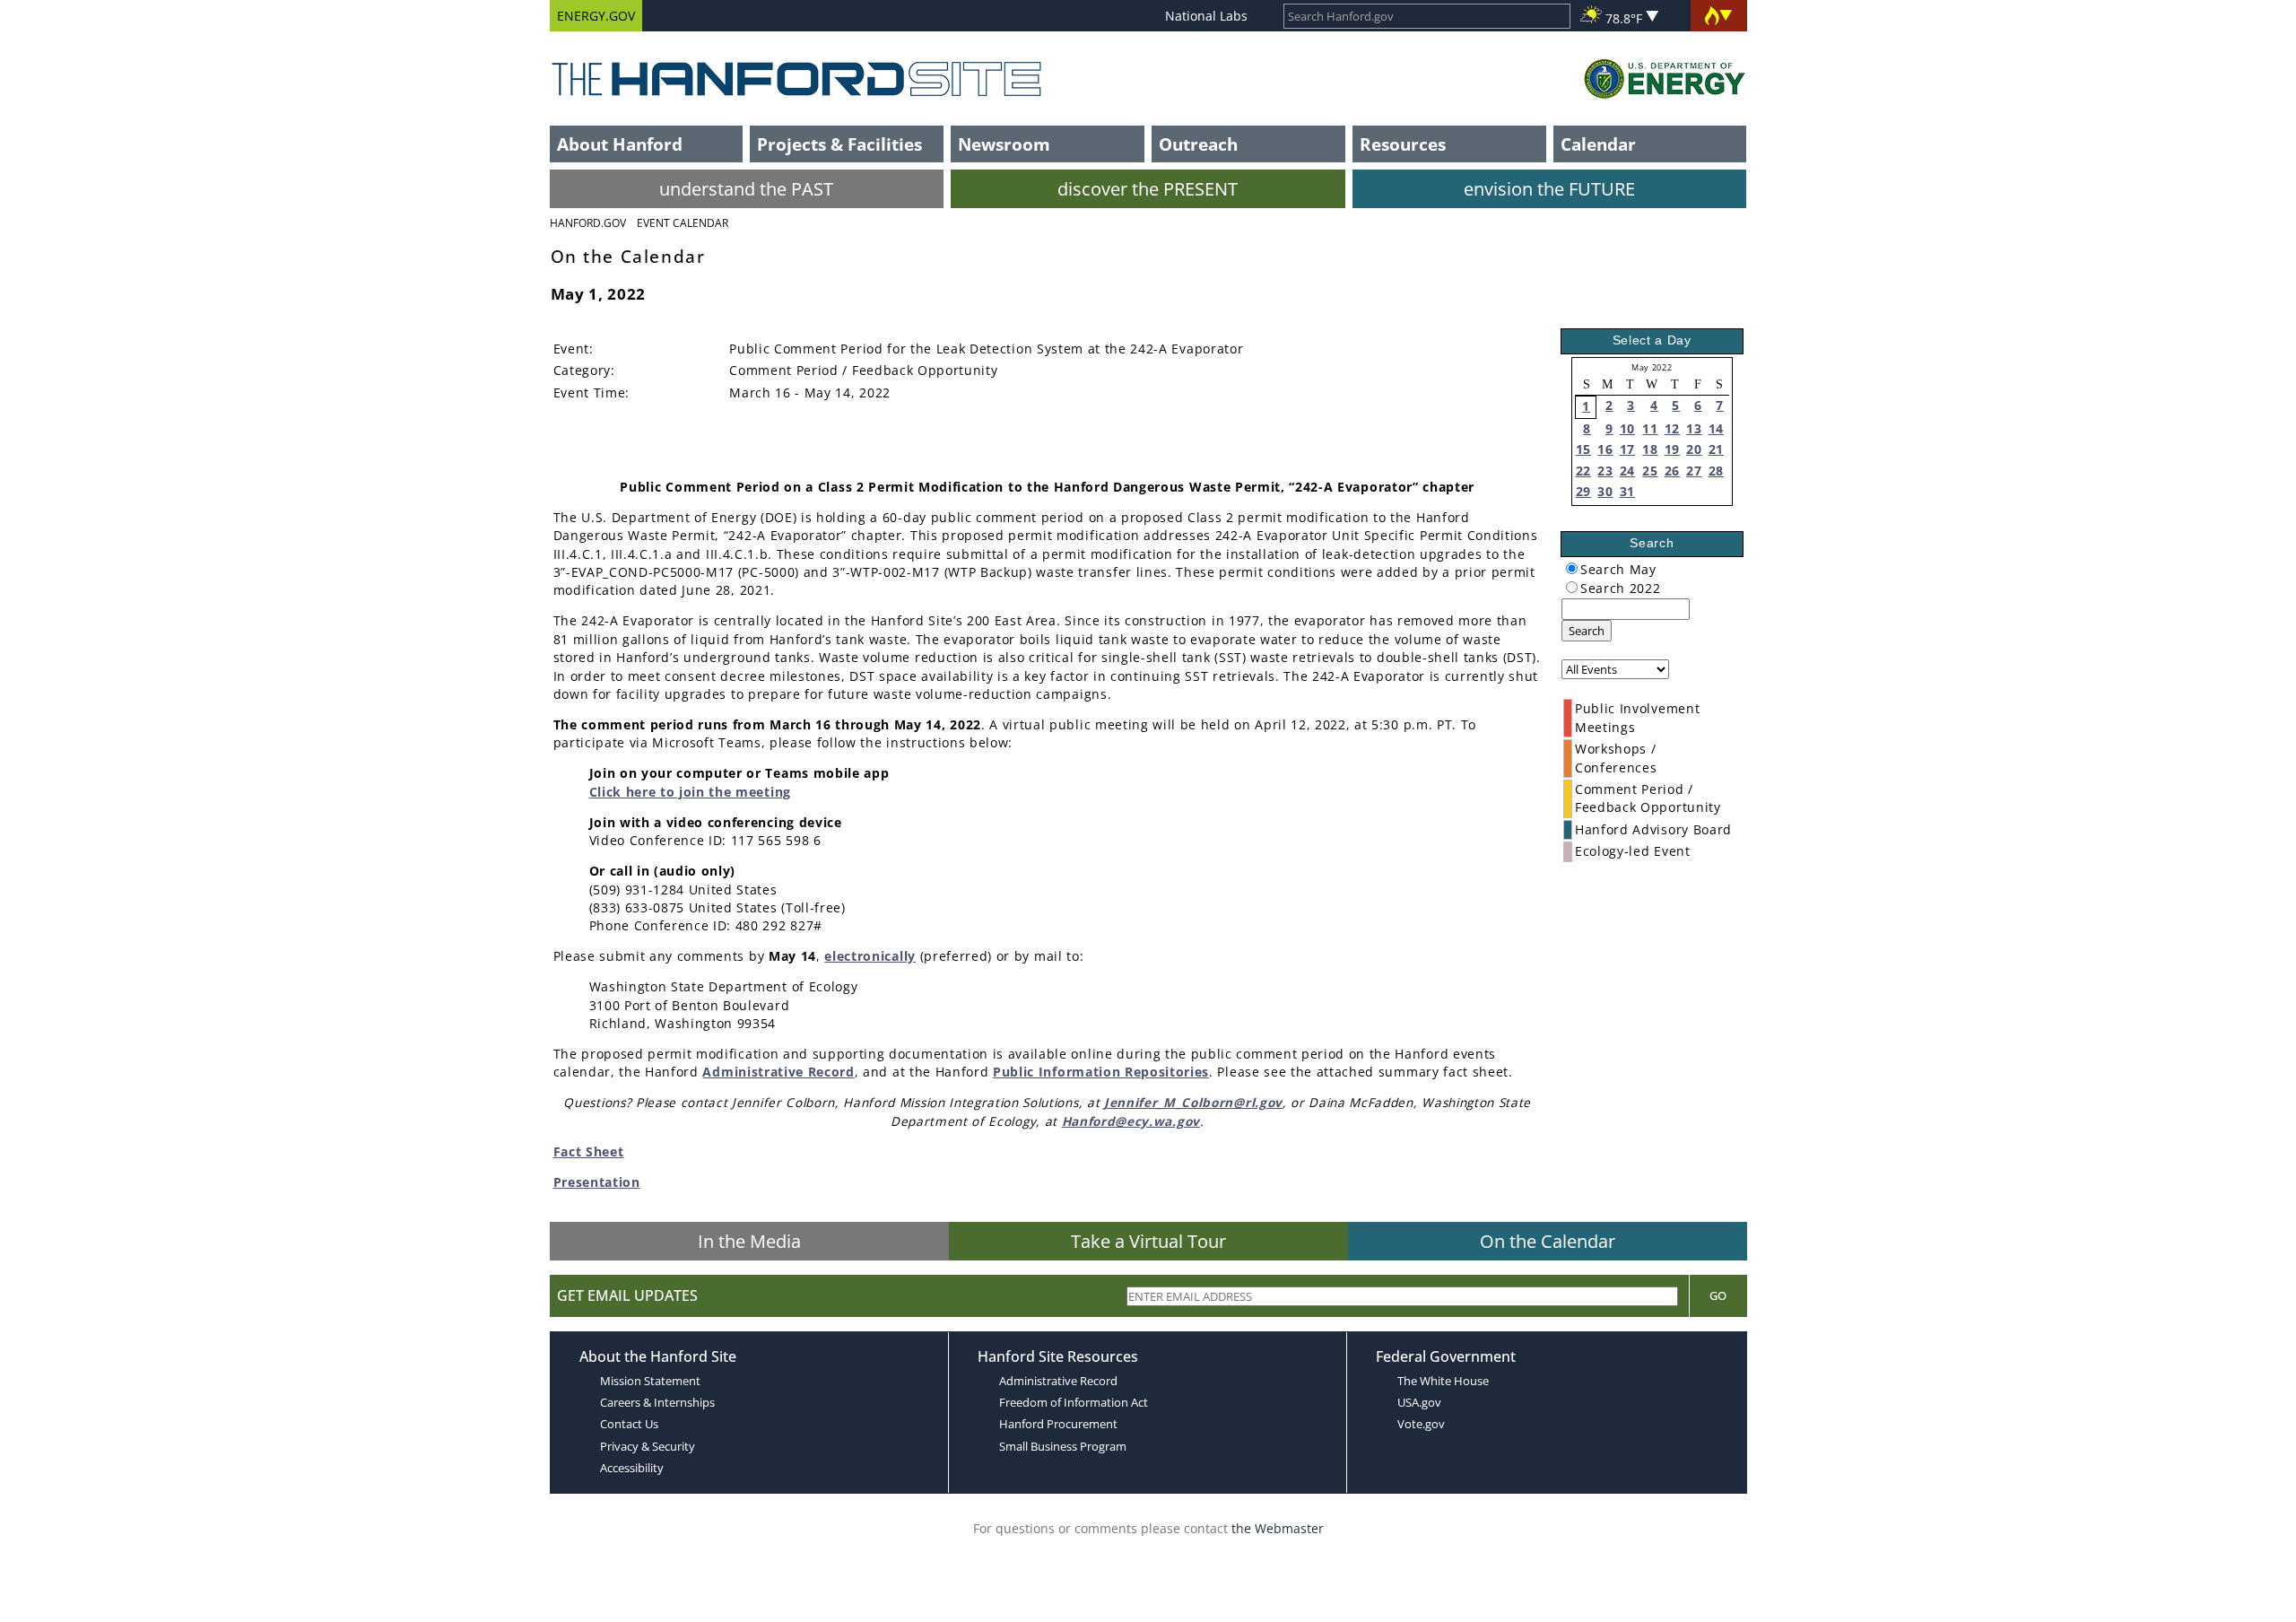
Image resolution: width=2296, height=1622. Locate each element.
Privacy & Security (648, 1446)
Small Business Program (1063, 1446)
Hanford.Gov (588, 223)
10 (1627, 428)
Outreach (1198, 144)
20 (1694, 449)
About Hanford (620, 144)
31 (1627, 491)
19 (1672, 449)
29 (1583, 491)
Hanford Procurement (1058, 1424)
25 (1650, 471)
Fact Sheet (589, 1151)
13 (1694, 428)
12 (1672, 428)
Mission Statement (650, 1381)
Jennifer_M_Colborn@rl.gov (1193, 1102)
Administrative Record (778, 1072)
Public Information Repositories (1101, 1072)
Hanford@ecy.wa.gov (1131, 1121)
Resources (1403, 144)
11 (1650, 428)
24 (1627, 471)
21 (1716, 449)
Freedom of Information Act (1074, 1402)
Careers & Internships (657, 1402)
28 (1716, 471)
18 (1650, 449)
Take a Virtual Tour (1148, 1241)
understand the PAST (746, 189)
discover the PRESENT (1148, 189)
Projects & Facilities (839, 144)
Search (1587, 631)
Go (1718, 1295)
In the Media (749, 1241)
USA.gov (1419, 1402)
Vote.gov (1421, 1424)
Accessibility (632, 1468)
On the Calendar (1548, 1241)
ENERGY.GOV (596, 16)
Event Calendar (683, 223)
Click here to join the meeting (690, 792)
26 (1672, 471)
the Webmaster (1278, 1528)
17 (1627, 449)
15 (1583, 449)
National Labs (1206, 16)
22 (1583, 471)
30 (1605, 491)
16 (1605, 449)
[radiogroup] (1572, 568)
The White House (1443, 1381)
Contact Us (629, 1424)
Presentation (597, 1182)
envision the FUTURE (1549, 189)
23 (1605, 471)
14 (1716, 428)
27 (1694, 471)
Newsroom (1004, 144)
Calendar (1598, 144)
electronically (870, 956)
